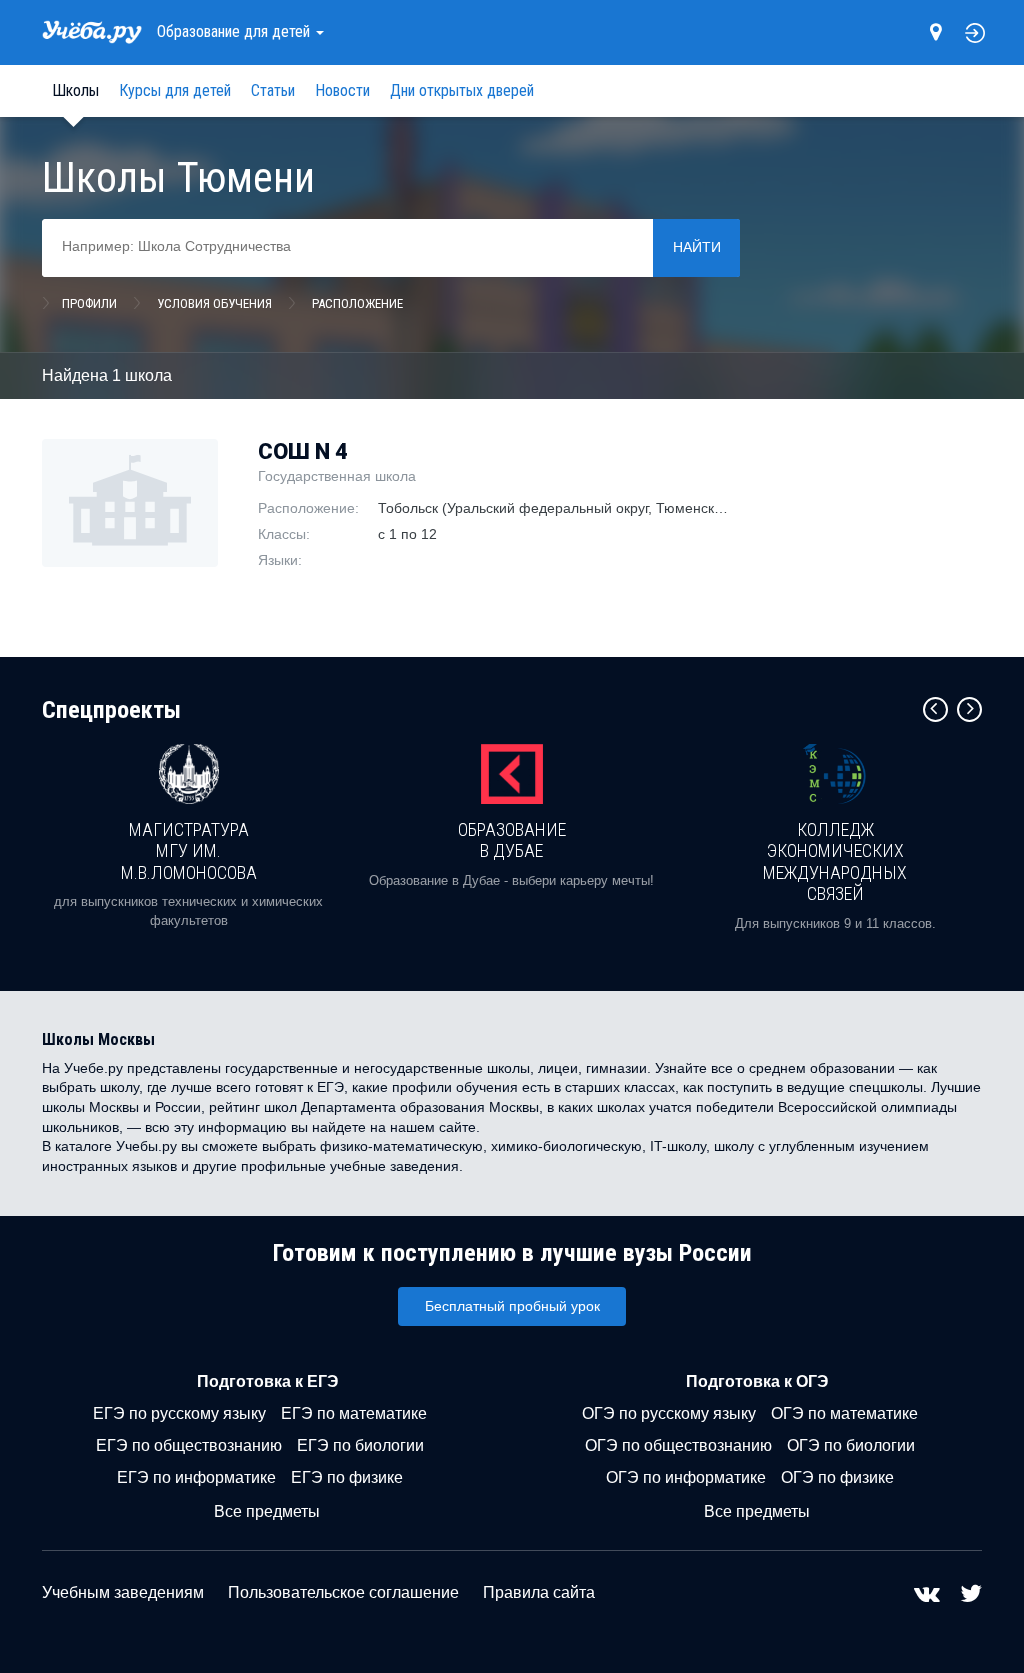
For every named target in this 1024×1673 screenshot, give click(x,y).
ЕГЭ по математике (354, 1413)
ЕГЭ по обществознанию (189, 1445)
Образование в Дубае (512, 840)
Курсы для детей (175, 90)
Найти (697, 247)
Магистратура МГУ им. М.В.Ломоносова (189, 851)
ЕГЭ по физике (347, 1477)
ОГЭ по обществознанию (678, 1445)
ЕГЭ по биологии (360, 1445)
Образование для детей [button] (235, 31)
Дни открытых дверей (462, 90)
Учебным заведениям (123, 1592)
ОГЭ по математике (844, 1413)
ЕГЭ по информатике (196, 1477)
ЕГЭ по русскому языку (179, 1413)
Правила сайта (539, 1592)
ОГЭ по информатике (686, 1477)
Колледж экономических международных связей (835, 862)
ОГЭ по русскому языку (669, 1413)
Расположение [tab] (357, 303)
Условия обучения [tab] (214, 303)
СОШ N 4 (303, 451)
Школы (75, 90)
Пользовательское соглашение (343, 1592)
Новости (342, 90)
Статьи (273, 90)
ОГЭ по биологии (851, 1445)
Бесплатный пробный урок (512, 1306)
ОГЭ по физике (837, 1477)
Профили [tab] (89, 303)
